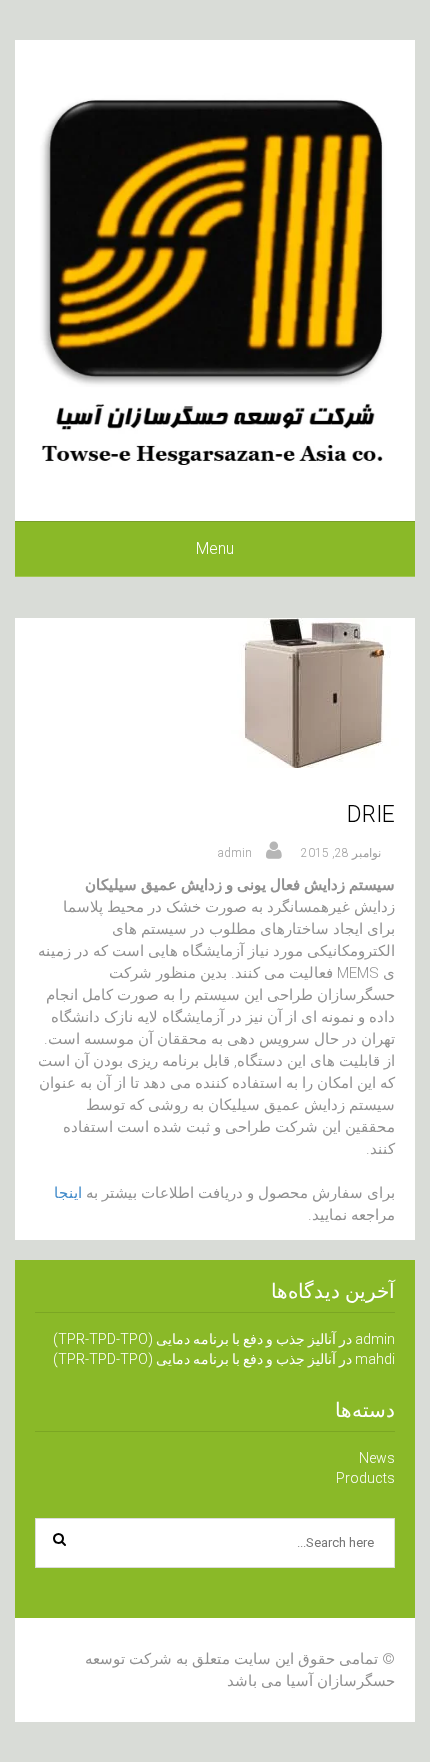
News (377, 1458)
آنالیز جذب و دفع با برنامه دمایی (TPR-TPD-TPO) (194, 1339)
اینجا (68, 1193)
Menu (215, 548)
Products (365, 1478)
